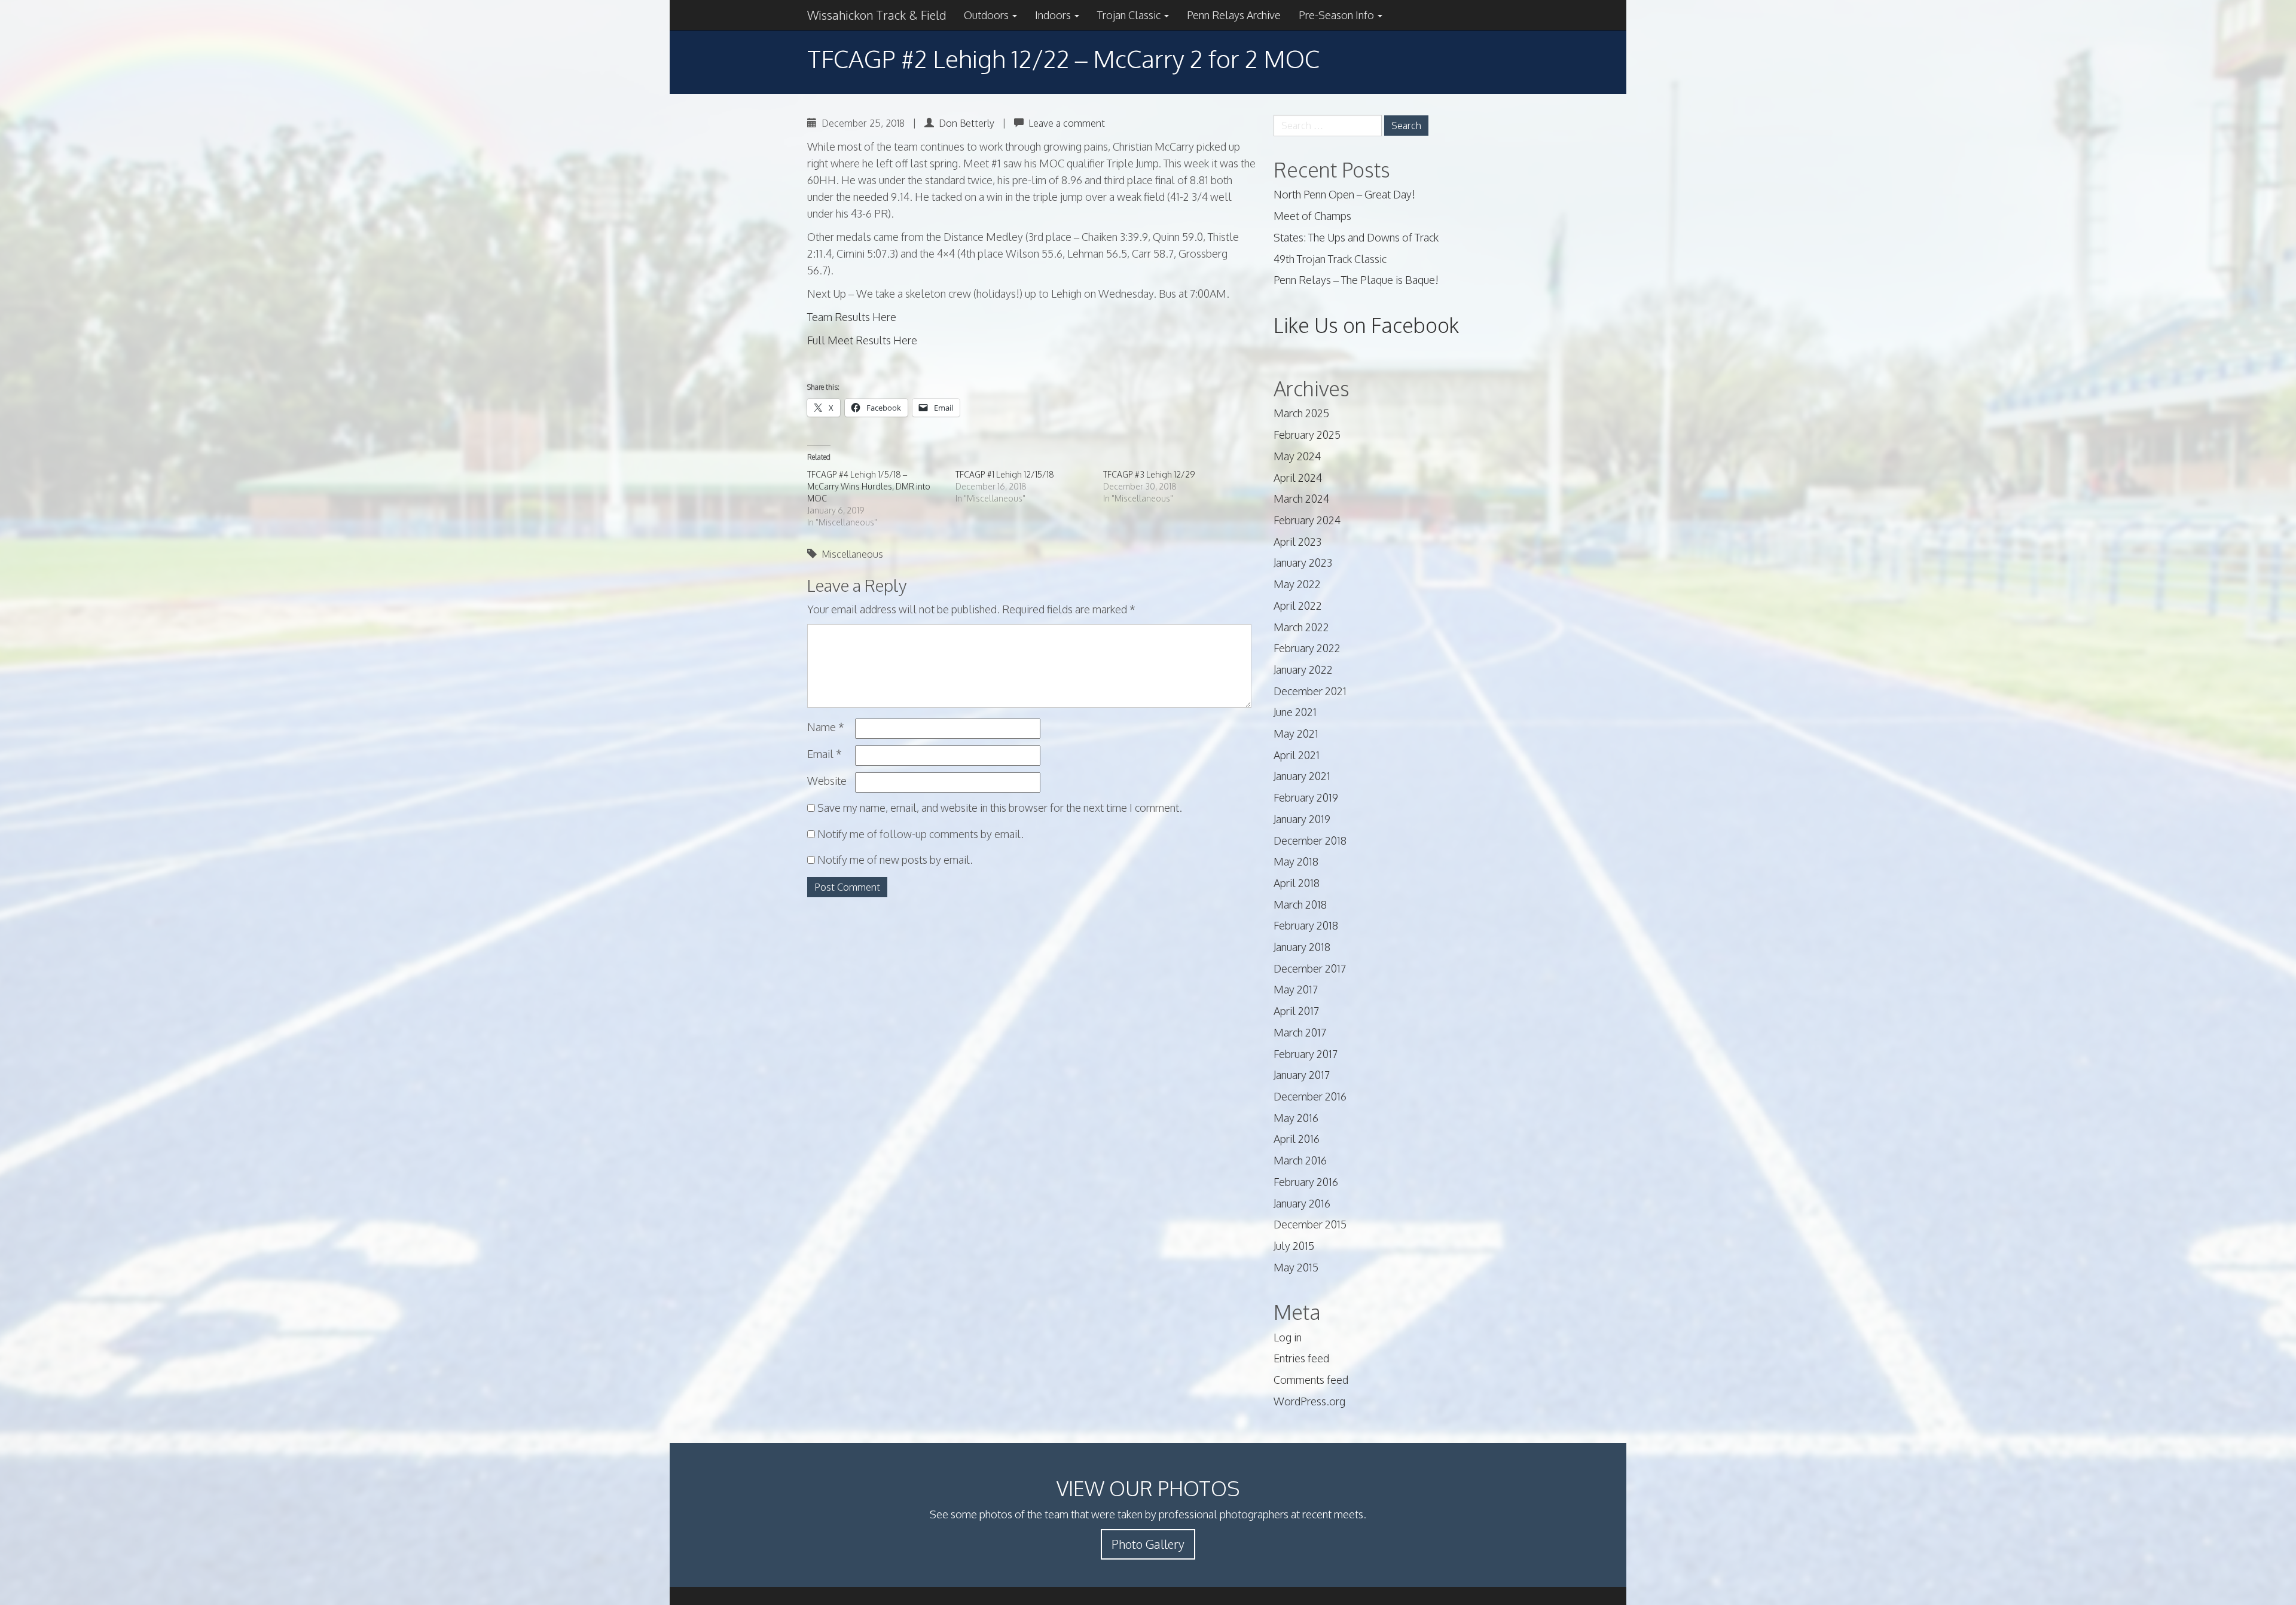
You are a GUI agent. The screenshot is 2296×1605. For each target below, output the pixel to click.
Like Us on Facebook (1366, 325)
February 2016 (1306, 1182)
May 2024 (1297, 456)
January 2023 (1303, 562)
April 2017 (1296, 1011)
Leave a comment (1067, 123)
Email (825, 754)
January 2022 (1303, 669)
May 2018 (1296, 861)
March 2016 (1300, 1160)
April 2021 (1297, 755)
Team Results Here (852, 317)
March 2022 (1301, 627)
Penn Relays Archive (1234, 15)
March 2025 (1301, 413)
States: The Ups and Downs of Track (1356, 237)
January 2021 (1302, 776)
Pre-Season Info (1338, 15)
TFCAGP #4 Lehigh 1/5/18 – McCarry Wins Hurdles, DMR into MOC (869, 486)
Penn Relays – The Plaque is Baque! (1356, 280)
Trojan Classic (1130, 15)
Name (826, 727)
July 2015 (1294, 1246)
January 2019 (1302, 819)
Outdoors (987, 15)
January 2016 (1302, 1203)
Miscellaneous (852, 554)
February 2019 (1306, 797)
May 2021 (1296, 733)
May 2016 (1296, 1118)
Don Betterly (967, 123)
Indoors (1054, 15)
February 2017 (1306, 1054)
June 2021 (1295, 712)
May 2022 (1297, 584)
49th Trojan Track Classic (1330, 259)
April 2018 (1297, 883)
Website (827, 781)
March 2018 (1300, 904)
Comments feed (1311, 1380)
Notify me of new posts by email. (895, 860)
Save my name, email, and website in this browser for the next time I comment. (1000, 808)
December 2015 (1310, 1224)
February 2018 (1306, 925)
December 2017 (1310, 968)
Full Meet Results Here (862, 340)
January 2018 (1302, 947)
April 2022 (1298, 606)
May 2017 (1296, 989)
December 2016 (1310, 1096)
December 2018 (1310, 840)
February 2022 (1307, 648)
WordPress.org (1309, 1401)
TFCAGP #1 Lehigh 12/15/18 (1005, 474)
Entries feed (1301, 1358)
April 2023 (1297, 542)
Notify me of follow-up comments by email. (920, 834)
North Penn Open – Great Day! (1344, 194)
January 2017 (1302, 1075)
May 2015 (1296, 1267)
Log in (1288, 1337)
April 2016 (1297, 1139)
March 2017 (1300, 1032)
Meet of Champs (1312, 216)
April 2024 (1298, 478)
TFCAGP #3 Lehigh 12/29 (1149, 474)
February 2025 (1307, 435)
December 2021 (1310, 691)
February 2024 (1307, 520)
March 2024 (1301, 499)
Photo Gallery (1148, 1544)
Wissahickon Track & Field (877, 15)
